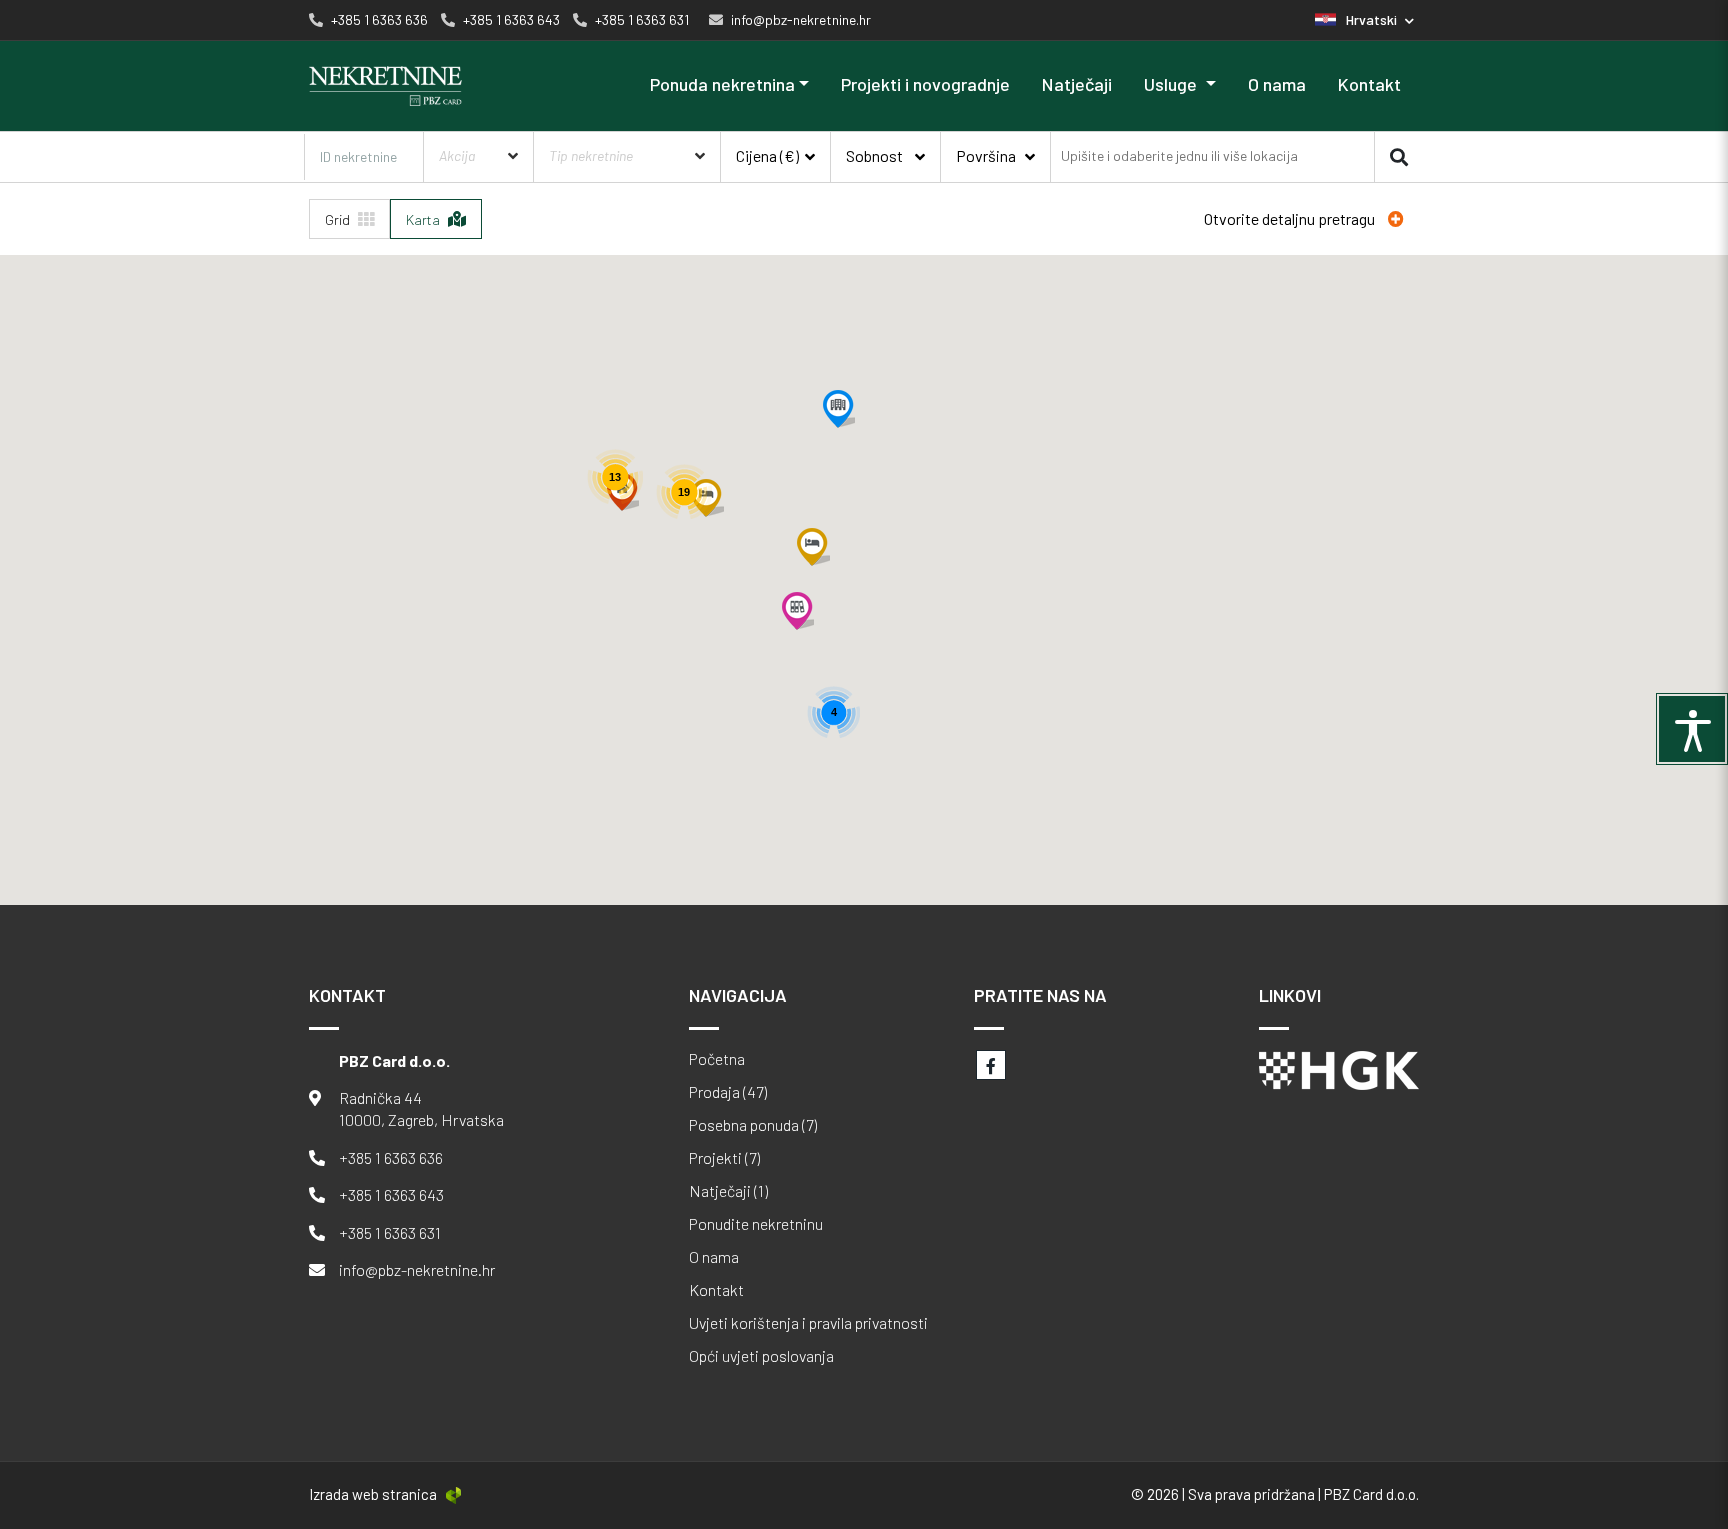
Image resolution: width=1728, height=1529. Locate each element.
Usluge (1172, 84)
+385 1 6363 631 (390, 1232)
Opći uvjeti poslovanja (761, 1356)
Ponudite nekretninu (756, 1224)
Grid (339, 219)
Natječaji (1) (728, 1191)
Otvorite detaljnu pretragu (1291, 218)
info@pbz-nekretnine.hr (417, 1269)
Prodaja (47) (728, 1092)
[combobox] (1212, 155)
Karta (424, 219)
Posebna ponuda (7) (753, 1125)
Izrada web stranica (373, 1494)
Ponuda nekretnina (722, 84)
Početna (717, 1059)
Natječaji (1077, 84)
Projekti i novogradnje (925, 84)
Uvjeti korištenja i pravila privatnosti (808, 1323)
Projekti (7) (724, 1158)
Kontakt (1369, 84)
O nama (1277, 84)
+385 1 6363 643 (391, 1194)
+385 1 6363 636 (391, 1157)
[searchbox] (1181, 156)
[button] (1364, 19)
